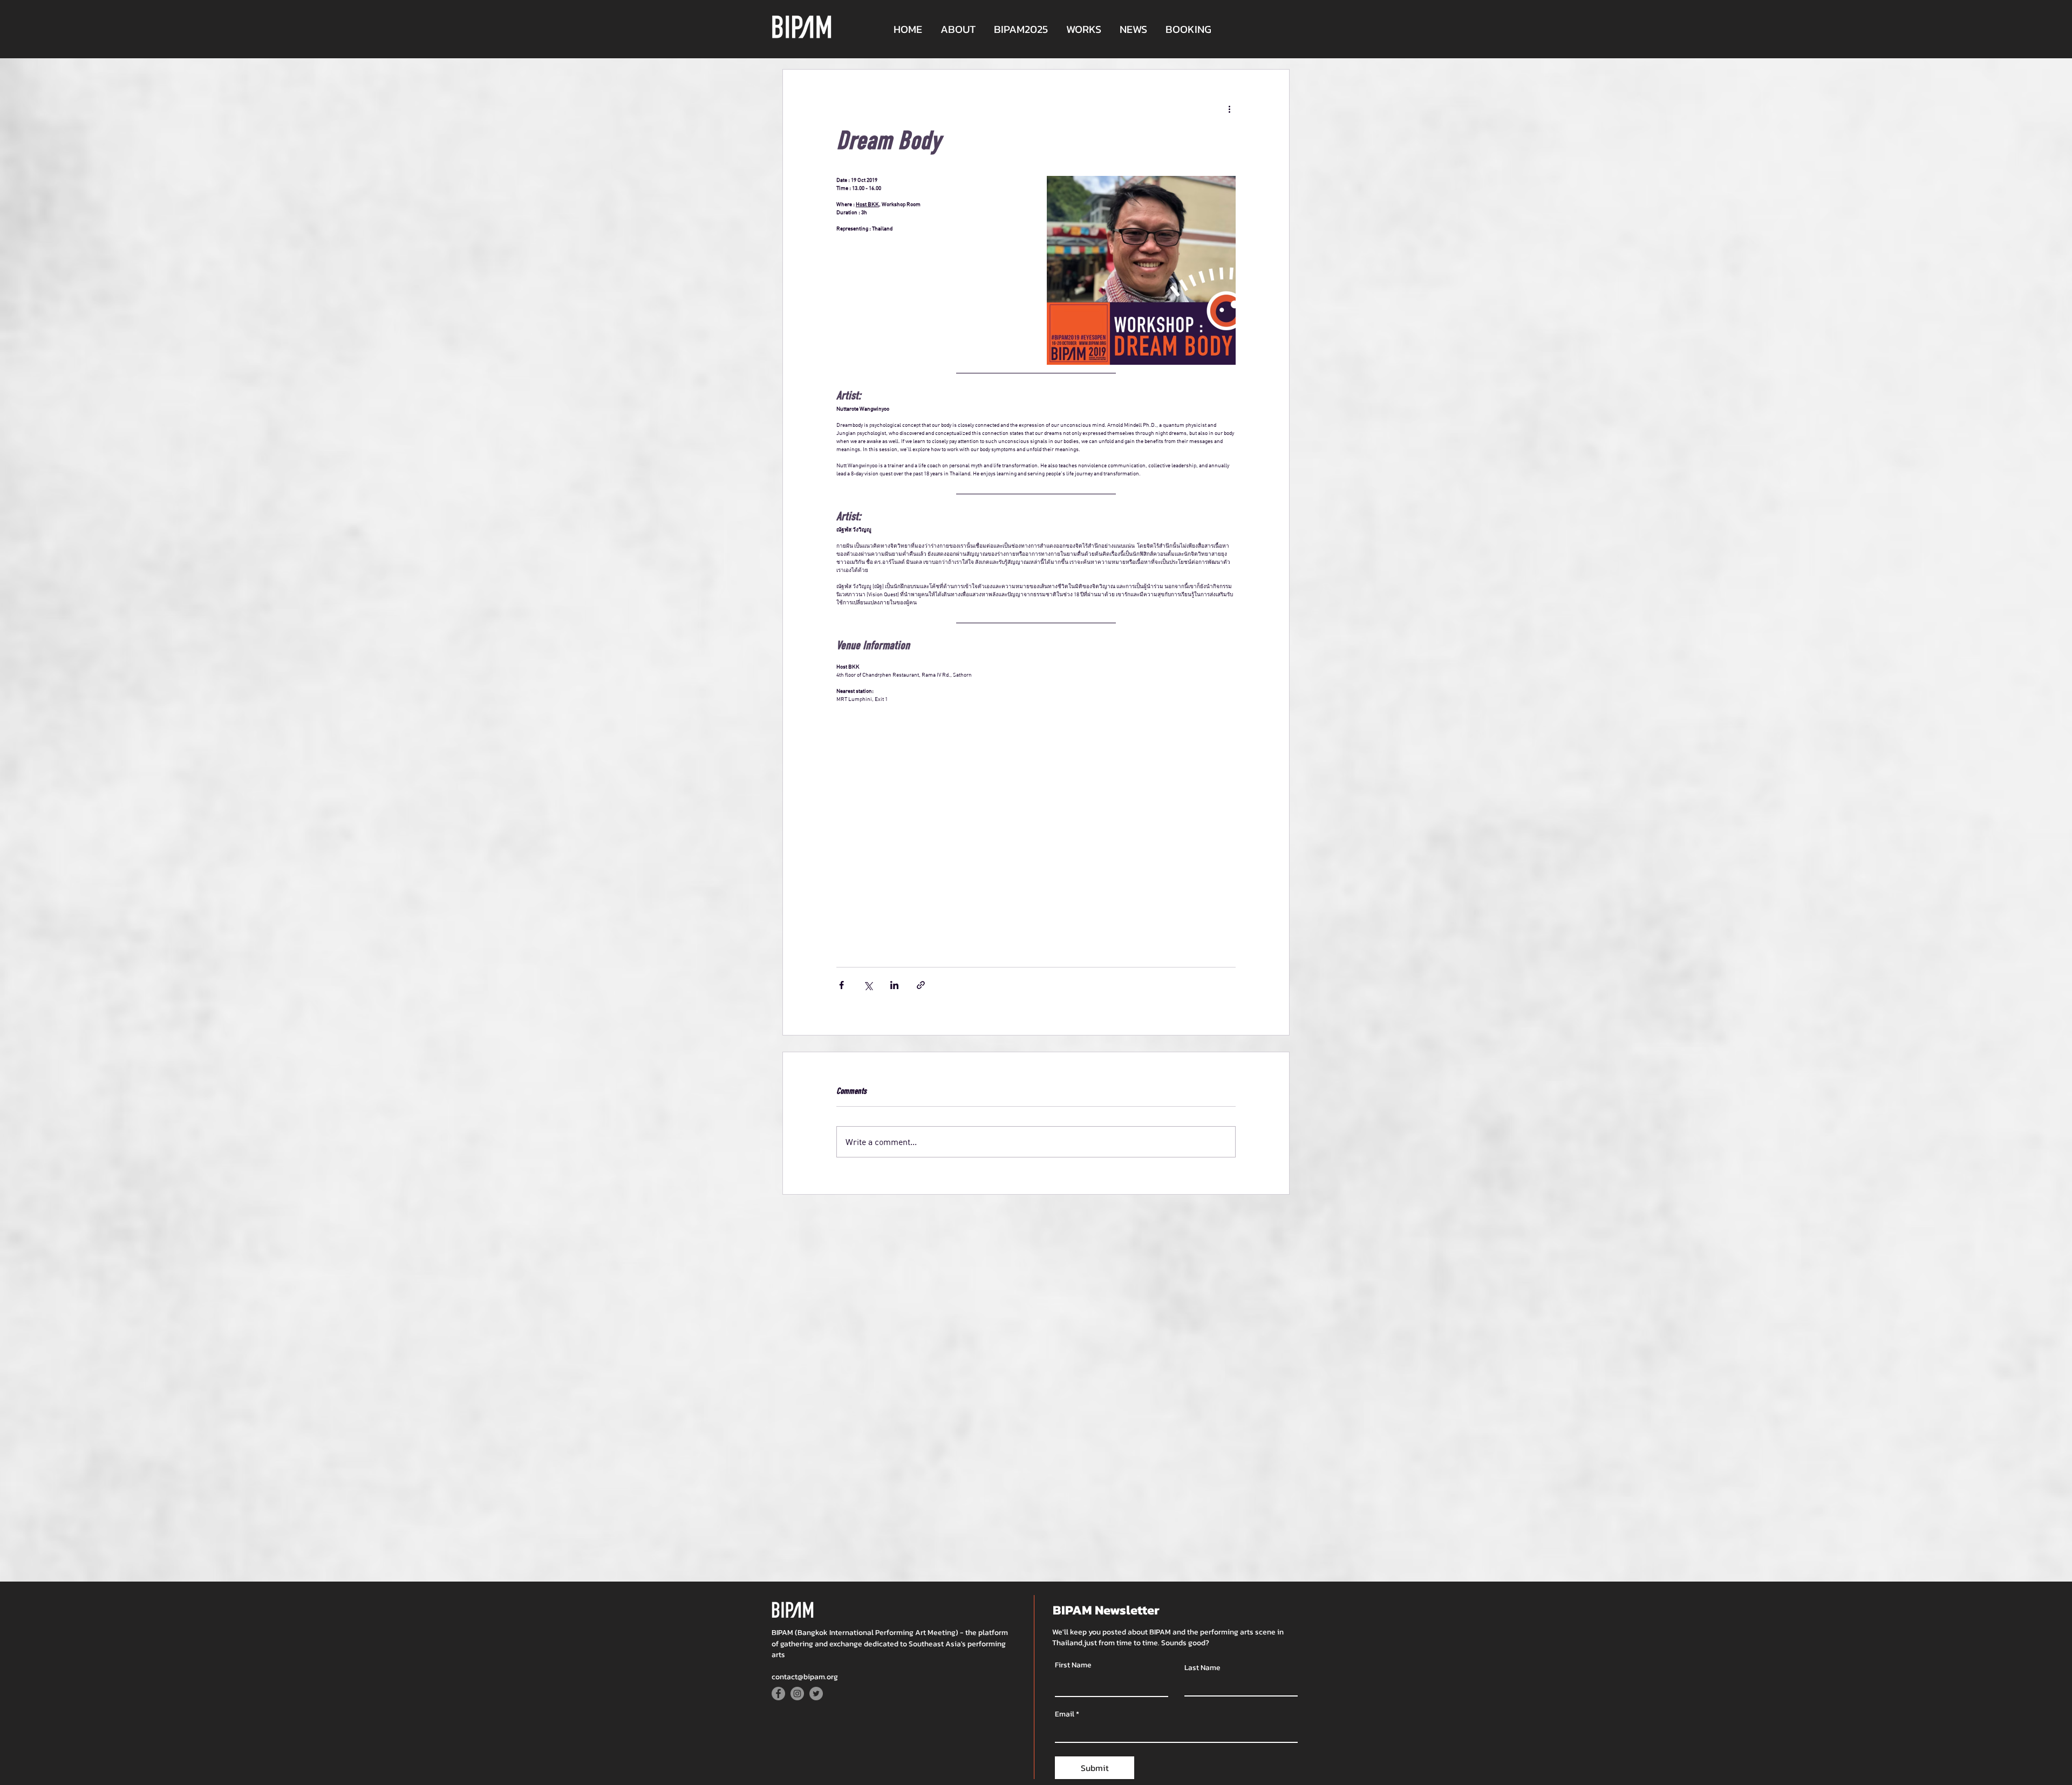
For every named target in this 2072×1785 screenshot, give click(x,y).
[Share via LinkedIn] (894, 985)
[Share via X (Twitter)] (868, 985)
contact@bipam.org (805, 1677)
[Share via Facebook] (841, 985)
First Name (1073, 1665)
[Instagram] (797, 1694)
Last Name (1202, 1668)
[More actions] (1229, 108)
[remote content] (998, 834)
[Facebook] (778, 1694)
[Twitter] (816, 1694)
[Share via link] (921, 985)
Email (1065, 1714)
